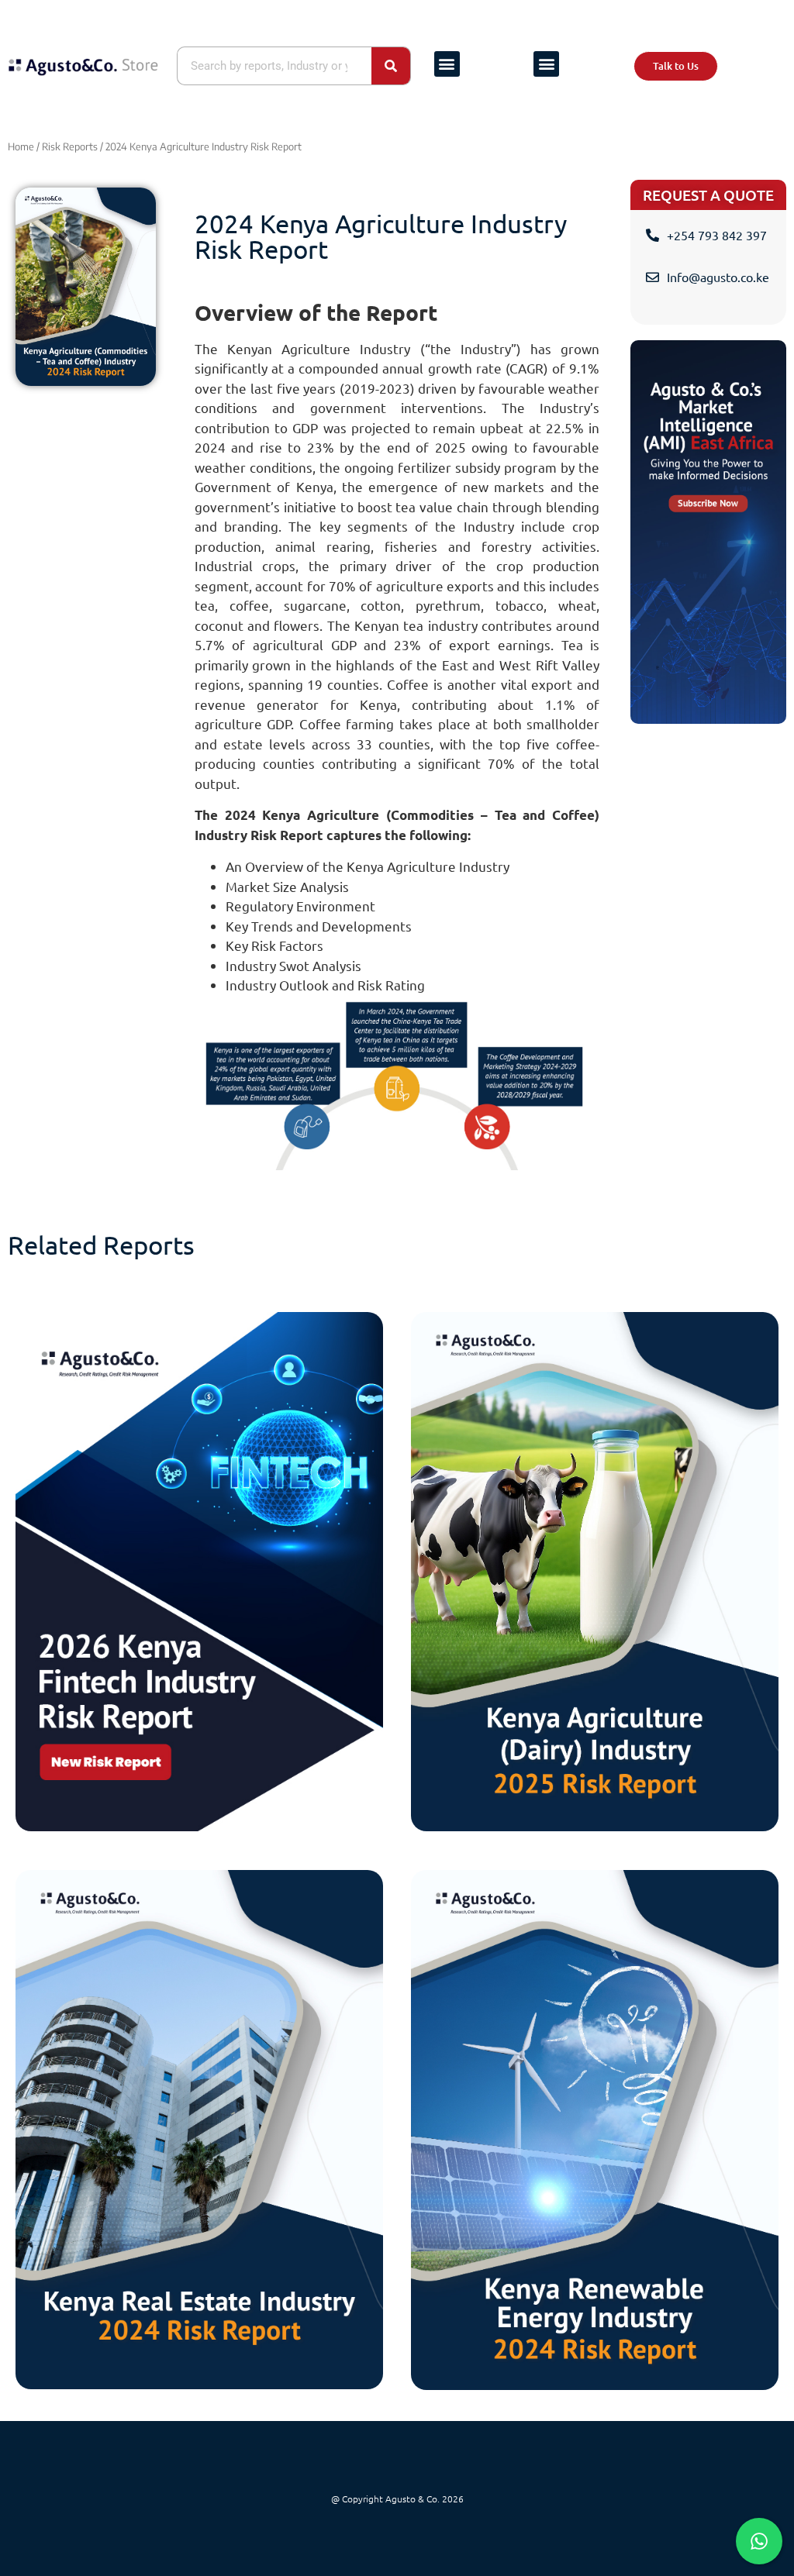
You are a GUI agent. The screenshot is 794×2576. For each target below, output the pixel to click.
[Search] (391, 66)
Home (21, 146)
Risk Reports (70, 146)
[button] (447, 64)
